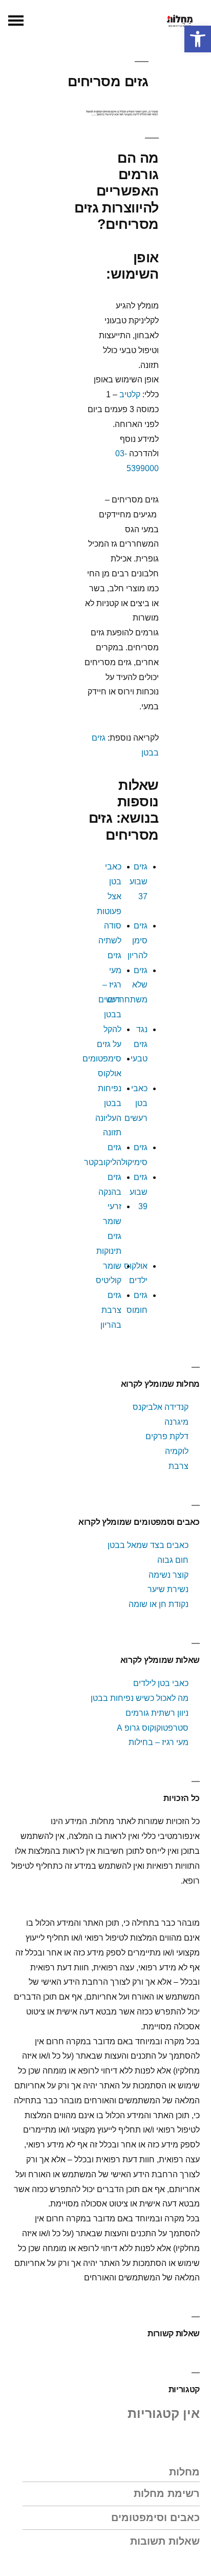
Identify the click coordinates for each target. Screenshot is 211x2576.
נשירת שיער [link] (168, 1589)
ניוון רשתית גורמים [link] (157, 1713)
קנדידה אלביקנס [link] (161, 1407)
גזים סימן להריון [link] (138, 941)
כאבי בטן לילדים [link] (161, 1683)
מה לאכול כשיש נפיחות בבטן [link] (140, 1698)
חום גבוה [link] (173, 1560)
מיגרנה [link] (176, 1422)
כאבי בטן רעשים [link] (136, 1103)
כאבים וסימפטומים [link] (155, 2517)
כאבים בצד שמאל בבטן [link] (148, 1545)
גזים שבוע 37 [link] (139, 882)
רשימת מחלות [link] (167, 2493)
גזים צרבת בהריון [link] (111, 1310)
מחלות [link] (184, 2472)
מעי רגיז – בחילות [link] (159, 1742)
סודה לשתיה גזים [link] (110, 941)
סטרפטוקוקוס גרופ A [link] (153, 1728)
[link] (198, 39)
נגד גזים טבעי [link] (139, 1044)
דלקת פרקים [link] (167, 1436)
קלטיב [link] (130, 394)
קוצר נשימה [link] (168, 1575)
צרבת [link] (178, 1466)
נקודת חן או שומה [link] (159, 1604)
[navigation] (16, 21)
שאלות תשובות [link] (165, 2541)
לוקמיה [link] (177, 1451)
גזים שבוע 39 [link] (139, 1192)
